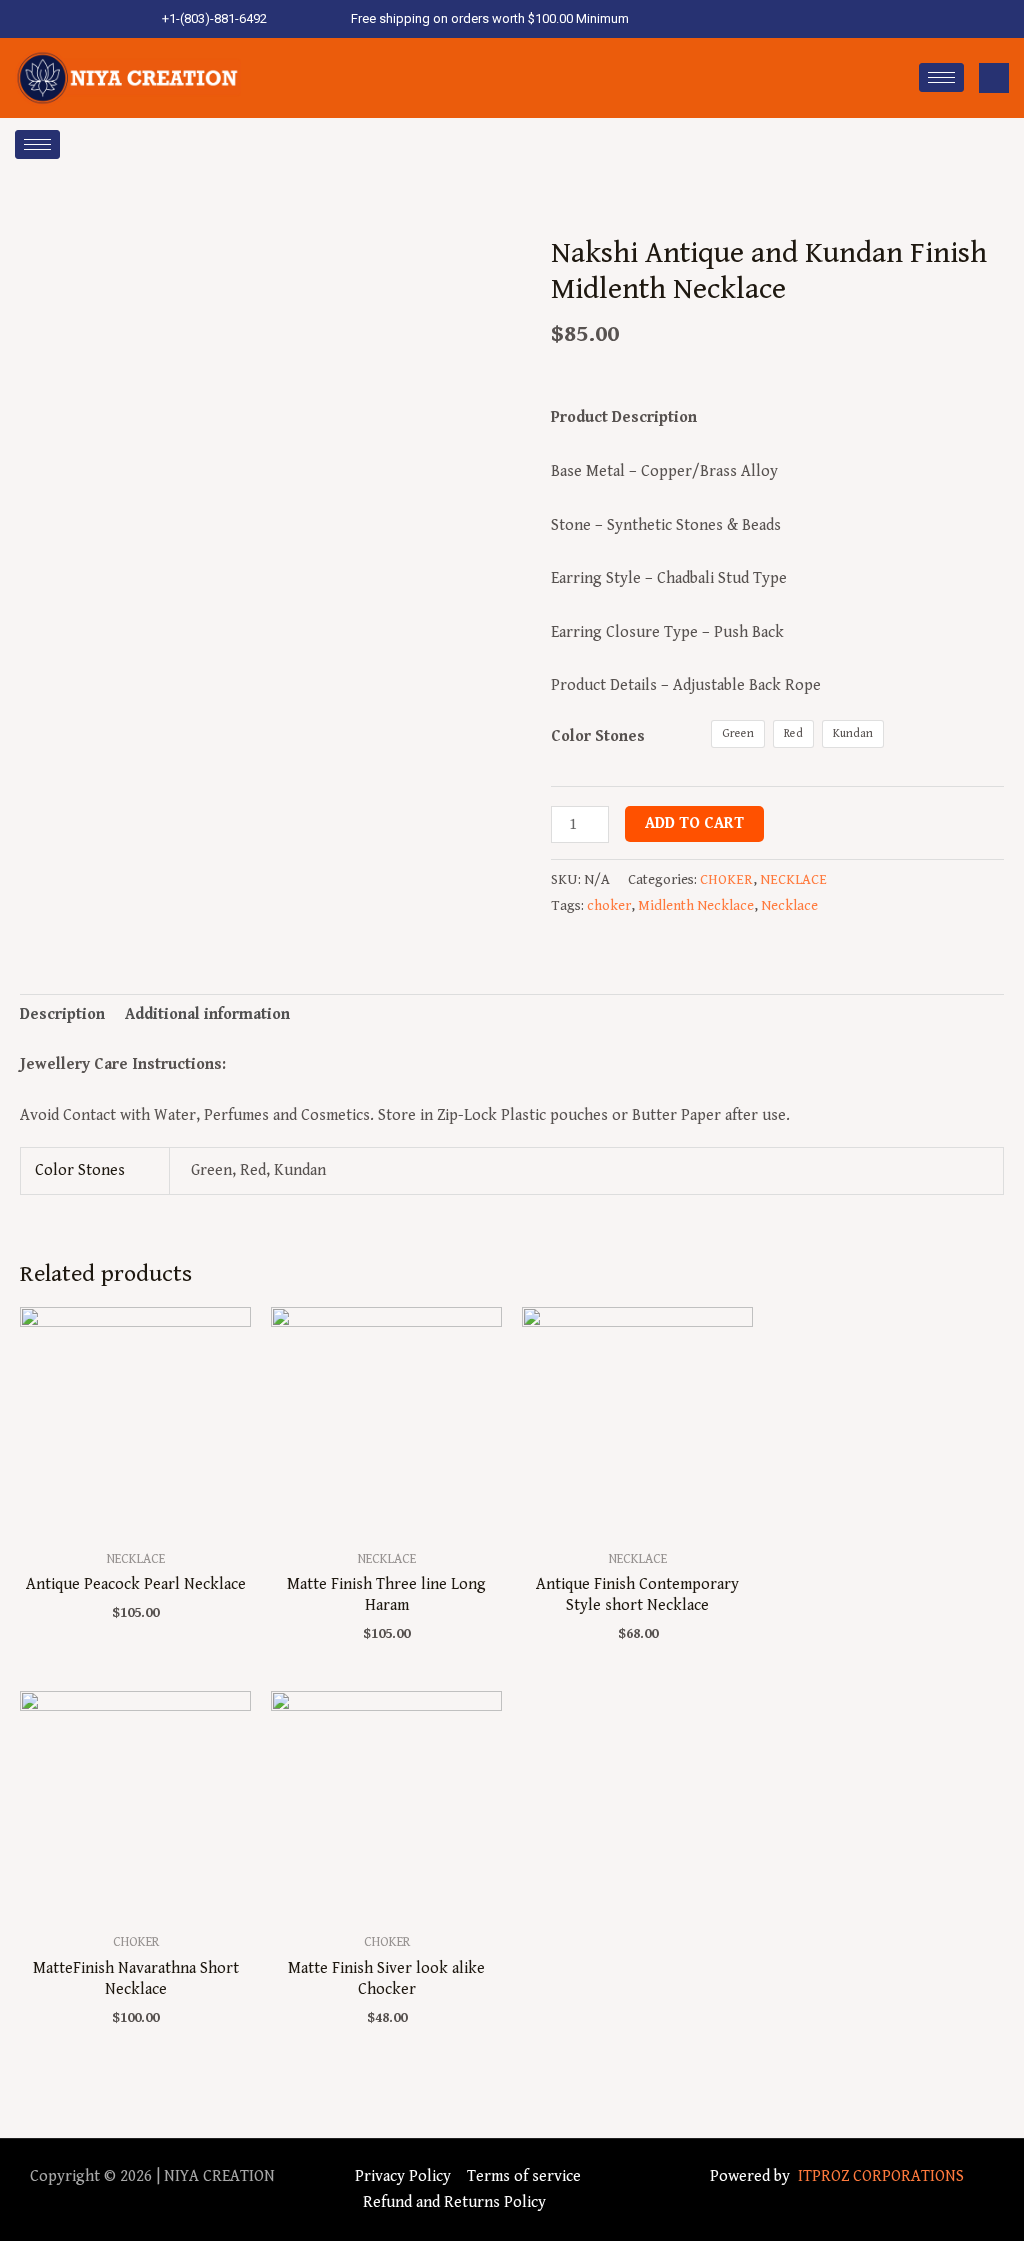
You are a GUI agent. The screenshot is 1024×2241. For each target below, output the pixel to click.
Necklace (789, 905)
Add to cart (694, 823)
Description (62, 1014)
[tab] (62, 1015)
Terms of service (524, 2176)
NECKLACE (793, 879)
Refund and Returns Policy (454, 2202)
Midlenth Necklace (696, 905)
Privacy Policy (403, 2176)
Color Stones (598, 736)
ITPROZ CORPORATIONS (879, 2176)
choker (609, 905)
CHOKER (726, 879)
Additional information (207, 1014)
